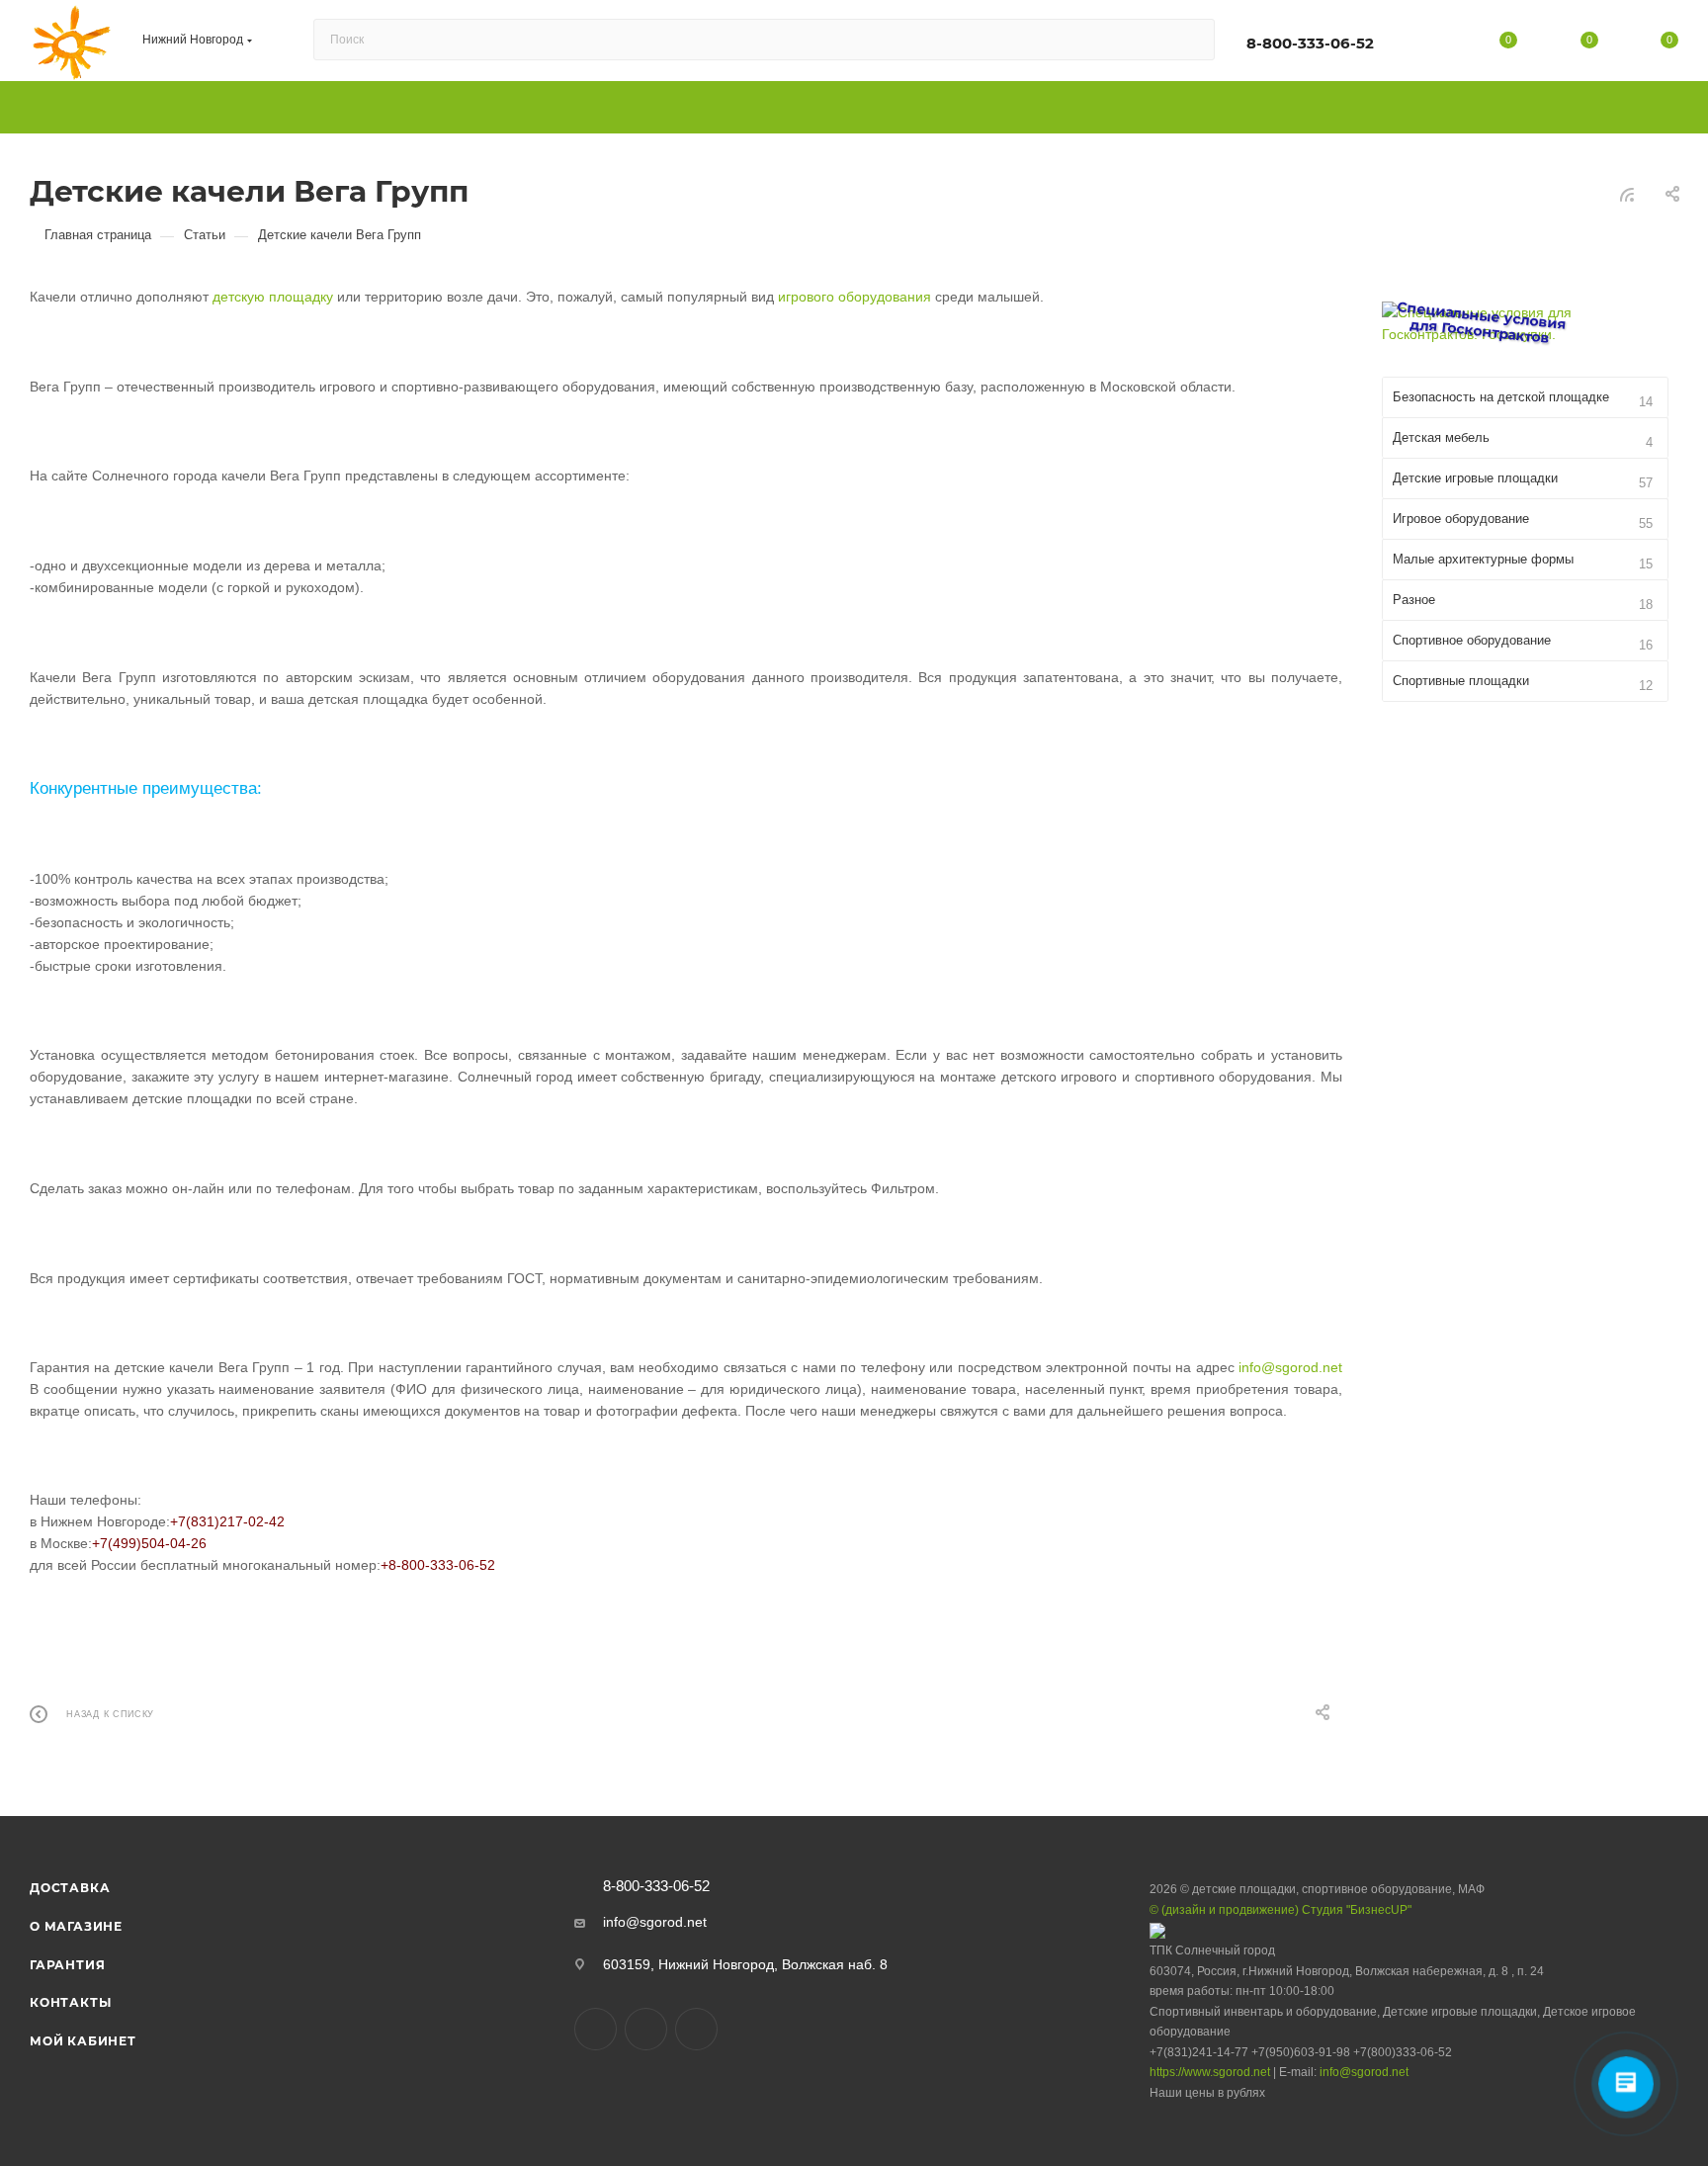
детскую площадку (273, 297)
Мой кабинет (83, 2041)
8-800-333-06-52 (1310, 43)
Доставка (70, 1888)
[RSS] (1627, 195)
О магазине (76, 1926)
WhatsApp (696, 2029)
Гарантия (67, 1965)
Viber (646, 2029)
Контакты (70, 2002)
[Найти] (1191, 40)
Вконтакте (596, 2029)
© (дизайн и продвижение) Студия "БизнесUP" (1281, 1910)
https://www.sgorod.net (1210, 2072)
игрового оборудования (854, 297)
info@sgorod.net (1290, 1367)
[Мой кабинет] (1428, 43)
